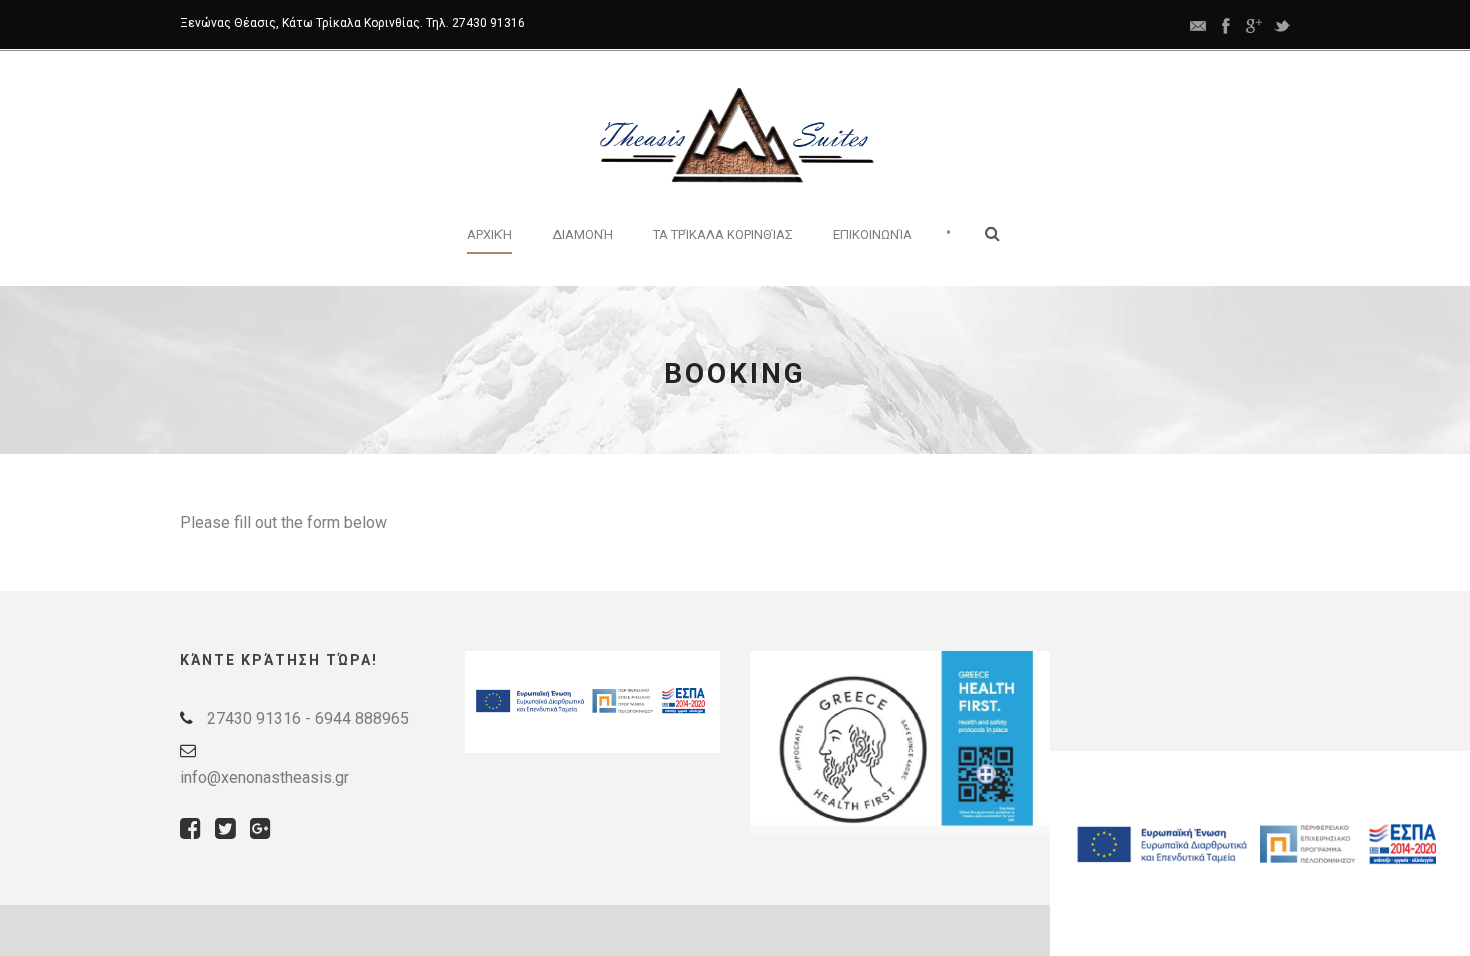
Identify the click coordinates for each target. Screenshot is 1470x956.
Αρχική (489, 234)
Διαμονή (582, 234)
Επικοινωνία (872, 234)
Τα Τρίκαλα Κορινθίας (723, 234)
